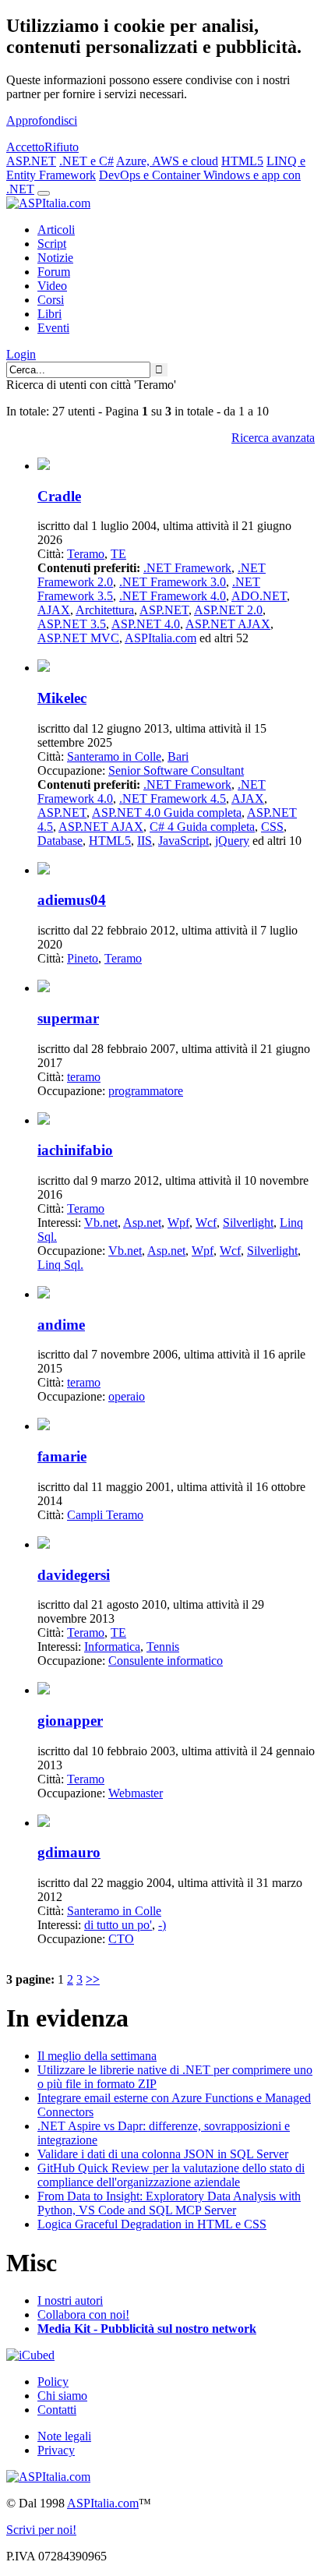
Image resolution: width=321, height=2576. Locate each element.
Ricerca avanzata (273, 438)
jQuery (232, 841)
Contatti (57, 2410)
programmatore (146, 1091)
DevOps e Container (151, 175)
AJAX (54, 610)
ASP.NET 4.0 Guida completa (167, 813)
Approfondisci (42, 120)
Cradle (59, 496)
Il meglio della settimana (97, 2056)
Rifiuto (62, 147)
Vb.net (101, 1223)
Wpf (178, 1223)
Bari (178, 756)
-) (162, 1925)
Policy (53, 2382)
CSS (272, 827)
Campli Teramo (105, 1515)
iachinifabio (75, 1150)
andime (61, 1325)
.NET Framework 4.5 (173, 799)
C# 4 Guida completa (202, 827)
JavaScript (183, 841)
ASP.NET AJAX (228, 624)
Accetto (25, 147)
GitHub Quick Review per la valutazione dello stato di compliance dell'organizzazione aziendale (171, 2175)
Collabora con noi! (83, 2315)
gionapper (70, 1721)
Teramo (86, 554)
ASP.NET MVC (78, 638)
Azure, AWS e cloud (167, 161)
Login (21, 354)
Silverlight (248, 1223)
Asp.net (142, 1223)
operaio (127, 1396)
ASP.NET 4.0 (146, 624)
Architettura (105, 610)
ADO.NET (259, 596)
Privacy (56, 2450)
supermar (68, 1018)
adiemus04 (72, 900)
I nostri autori (70, 2300)
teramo (84, 1077)
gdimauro (69, 1852)
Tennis (163, 1647)
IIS (145, 841)
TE (118, 554)
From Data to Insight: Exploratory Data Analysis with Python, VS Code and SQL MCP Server (169, 2203)
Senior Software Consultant (176, 770)
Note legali (64, 2436)
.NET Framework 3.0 (173, 582)
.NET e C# (86, 161)
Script (52, 244)
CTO (121, 1939)
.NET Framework (187, 568)
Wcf (206, 1223)
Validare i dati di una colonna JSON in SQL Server (163, 2154)
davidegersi (74, 1575)
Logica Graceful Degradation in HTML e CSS (152, 2224)
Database (60, 841)
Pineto (83, 958)
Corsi (51, 300)
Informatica (112, 1647)
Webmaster (136, 1793)
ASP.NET (31, 161)
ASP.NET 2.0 (228, 610)
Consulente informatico (166, 1661)
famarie (62, 1456)
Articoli (56, 230)
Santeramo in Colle (114, 756)
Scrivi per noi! (41, 2530)
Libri (49, 314)
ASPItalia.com (160, 638)
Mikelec (62, 698)
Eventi (53, 328)
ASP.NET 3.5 (72, 624)
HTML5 (242, 161)
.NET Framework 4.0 (173, 596)
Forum (54, 272)
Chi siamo (62, 2396)
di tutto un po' (118, 1925)
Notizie (55, 258)
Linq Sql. (60, 1265)
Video (52, 286)
